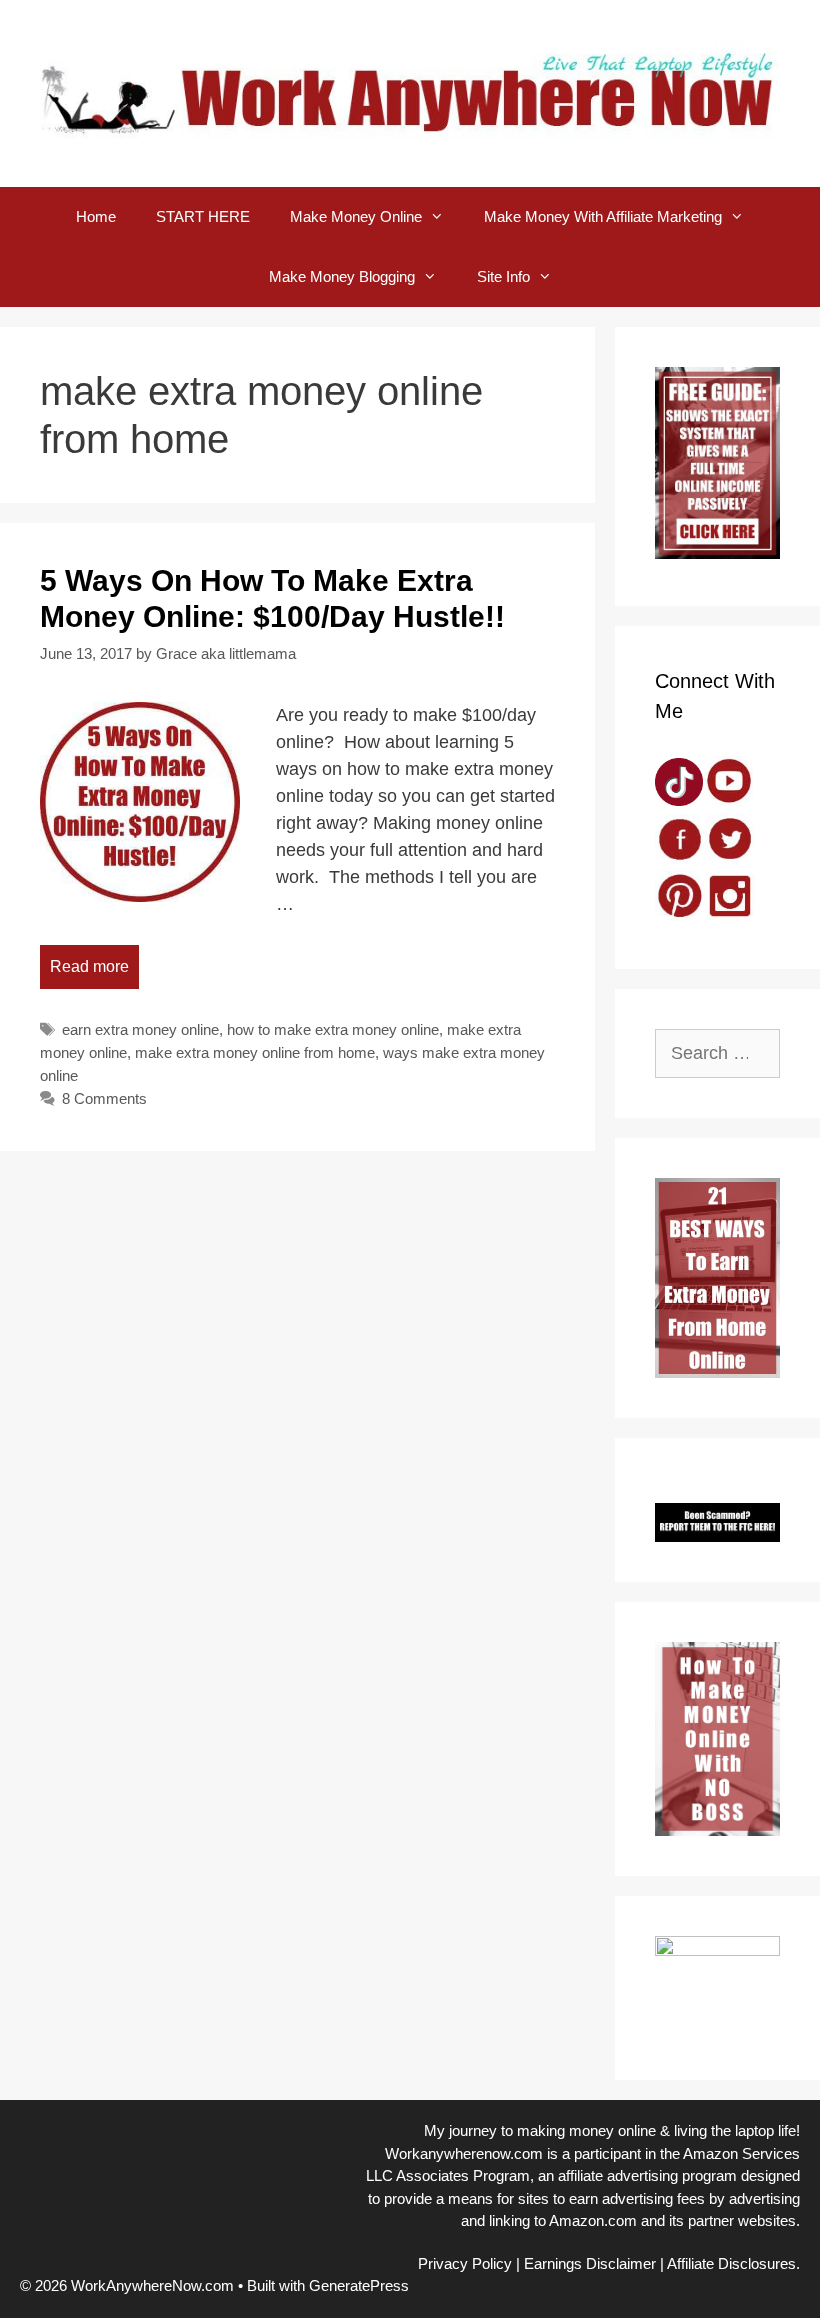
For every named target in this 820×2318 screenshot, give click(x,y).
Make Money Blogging (342, 276)
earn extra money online (140, 1029)
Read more (89, 966)
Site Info (503, 276)
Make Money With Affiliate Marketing (603, 216)
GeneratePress (359, 2285)
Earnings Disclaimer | (594, 2263)
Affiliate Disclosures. (733, 2263)
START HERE (203, 216)
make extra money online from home (255, 1052)
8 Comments (104, 1098)
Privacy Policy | (469, 2263)
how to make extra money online (333, 1029)
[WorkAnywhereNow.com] (410, 92)
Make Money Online (356, 216)
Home (96, 216)
